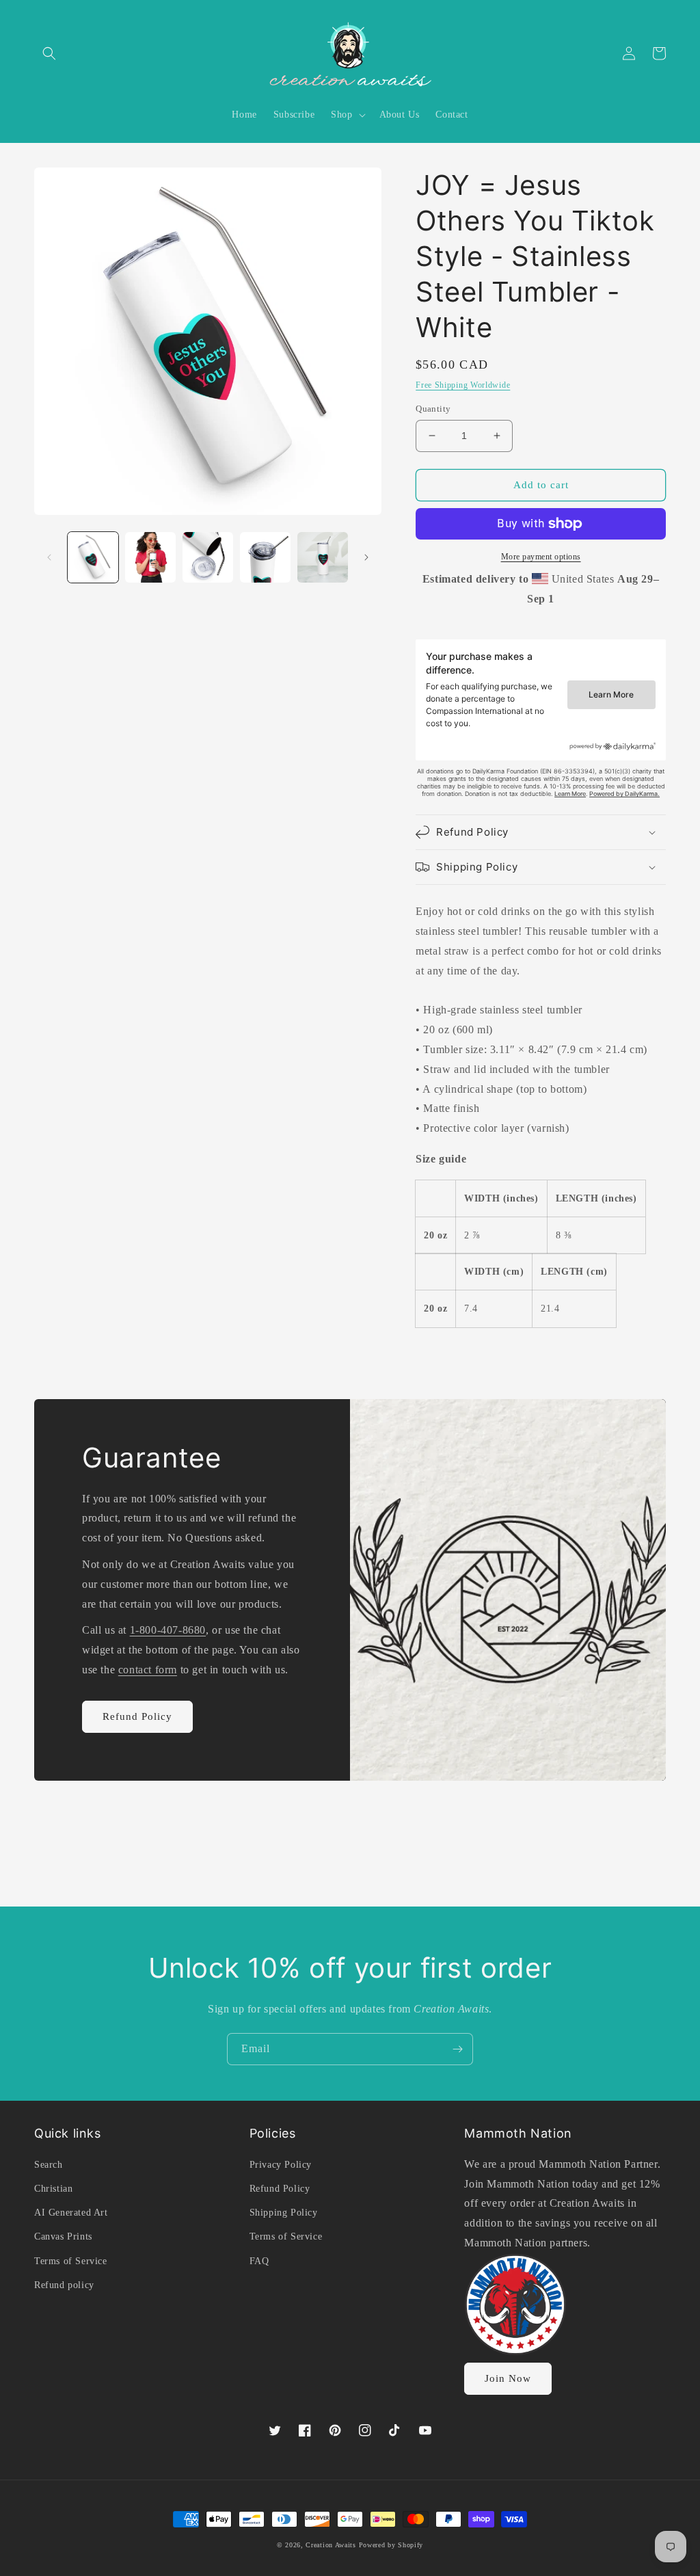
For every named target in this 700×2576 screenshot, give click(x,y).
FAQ (259, 2261)
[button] (49, 53)
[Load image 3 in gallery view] (208, 557)
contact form (148, 1670)
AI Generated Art (71, 2213)
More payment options (541, 557)
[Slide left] (49, 557)
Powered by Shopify (391, 2545)
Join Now (508, 2378)
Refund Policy (137, 1716)
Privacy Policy (281, 2165)
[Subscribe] (457, 2049)
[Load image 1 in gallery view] (93, 557)
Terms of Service (71, 2261)
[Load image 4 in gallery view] (265, 557)
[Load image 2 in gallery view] (150, 557)
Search (49, 2165)
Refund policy (64, 2285)
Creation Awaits (331, 2545)
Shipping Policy (284, 2213)
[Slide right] (366, 557)
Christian (53, 2189)
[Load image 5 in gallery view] (323, 557)
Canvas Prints (63, 2236)
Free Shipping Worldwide (463, 385)
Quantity (433, 409)
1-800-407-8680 (168, 1630)
